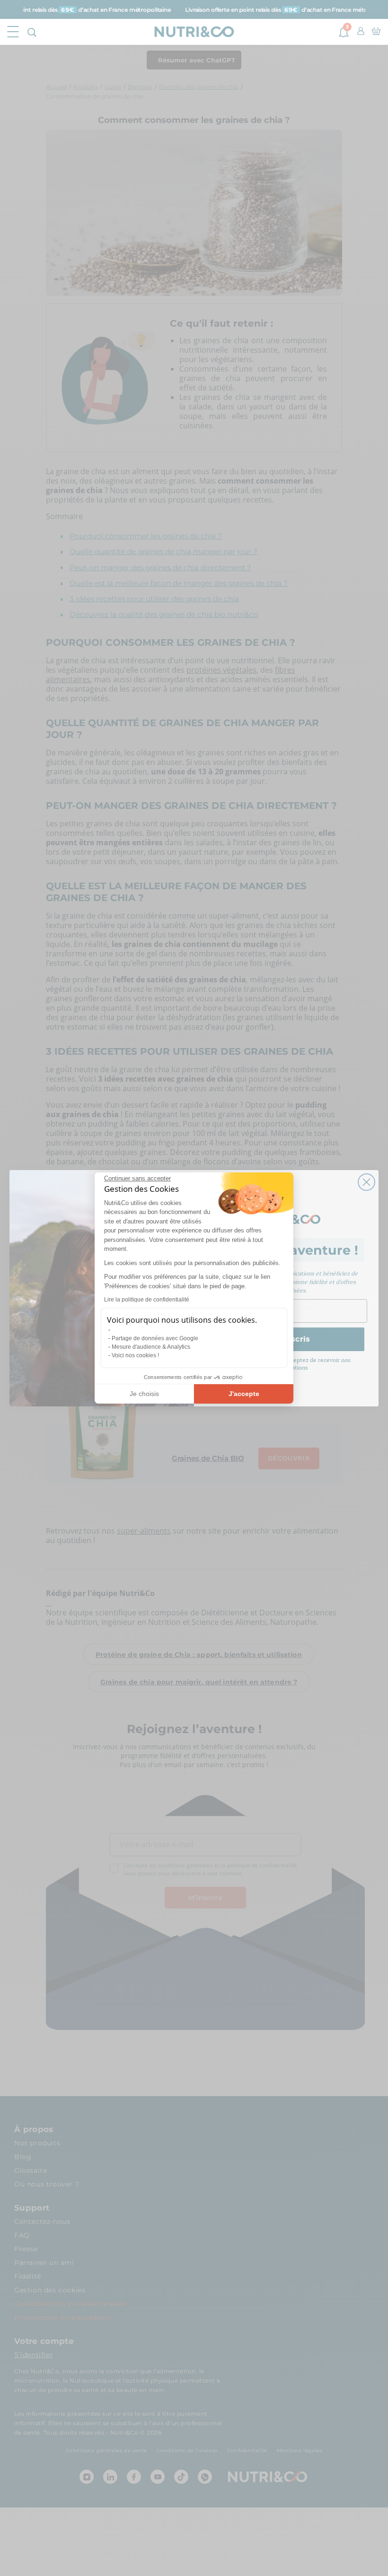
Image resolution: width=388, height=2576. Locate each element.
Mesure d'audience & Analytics (151, 1347)
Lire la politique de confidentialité (147, 1300)
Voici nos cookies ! (135, 1355)
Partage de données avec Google (155, 1338)
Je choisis (144, 1394)
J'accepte (244, 1394)
